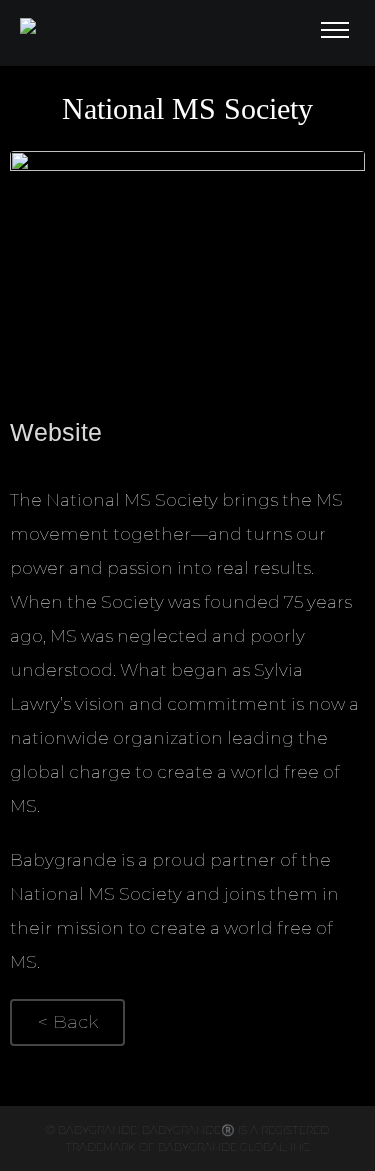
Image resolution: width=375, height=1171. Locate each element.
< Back (68, 1022)
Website (56, 432)
